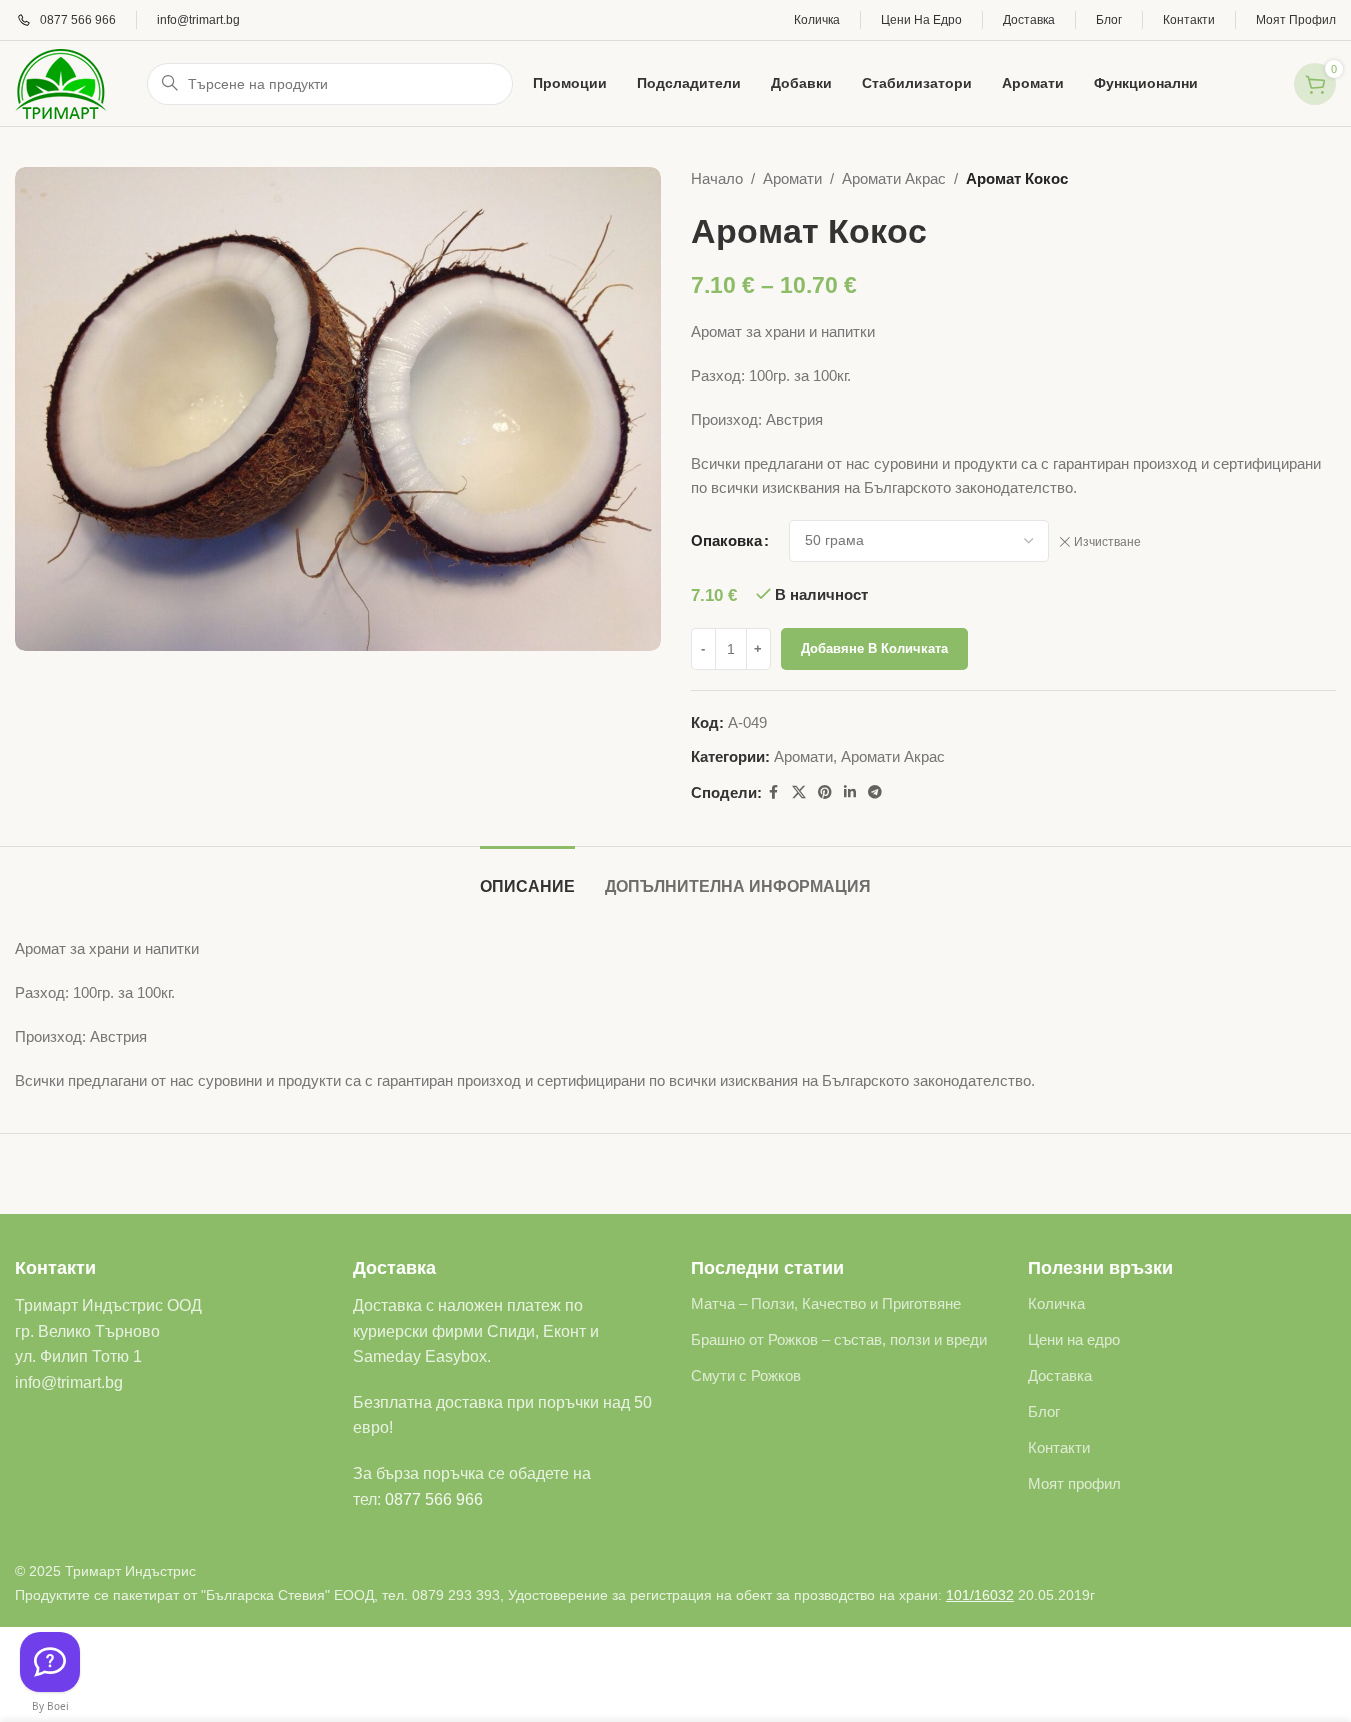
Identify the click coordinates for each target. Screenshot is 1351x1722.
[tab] (527, 876)
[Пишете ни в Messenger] (50, 1662)
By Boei (50, 1706)
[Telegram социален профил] (875, 792)
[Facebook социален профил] (774, 792)
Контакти (1059, 1447)
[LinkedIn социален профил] (850, 792)
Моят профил (1074, 1483)
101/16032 (980, 1595)
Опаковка (726, 540)
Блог (1044, 1411)
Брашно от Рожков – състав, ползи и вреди (839, 1339)
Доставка (1060, 1375)
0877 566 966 (434, 1499)
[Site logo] (61, 81)
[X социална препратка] (799, 792)
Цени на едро (1074, 1339)
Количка (1056, 1303)
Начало (717, 178)
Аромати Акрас (894, 178)
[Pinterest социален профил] (825, 792)
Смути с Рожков (746, 1375)
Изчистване (1107, 542)
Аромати (792, 178)
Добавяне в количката (874, 648)
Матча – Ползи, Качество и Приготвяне (826, 1303)
